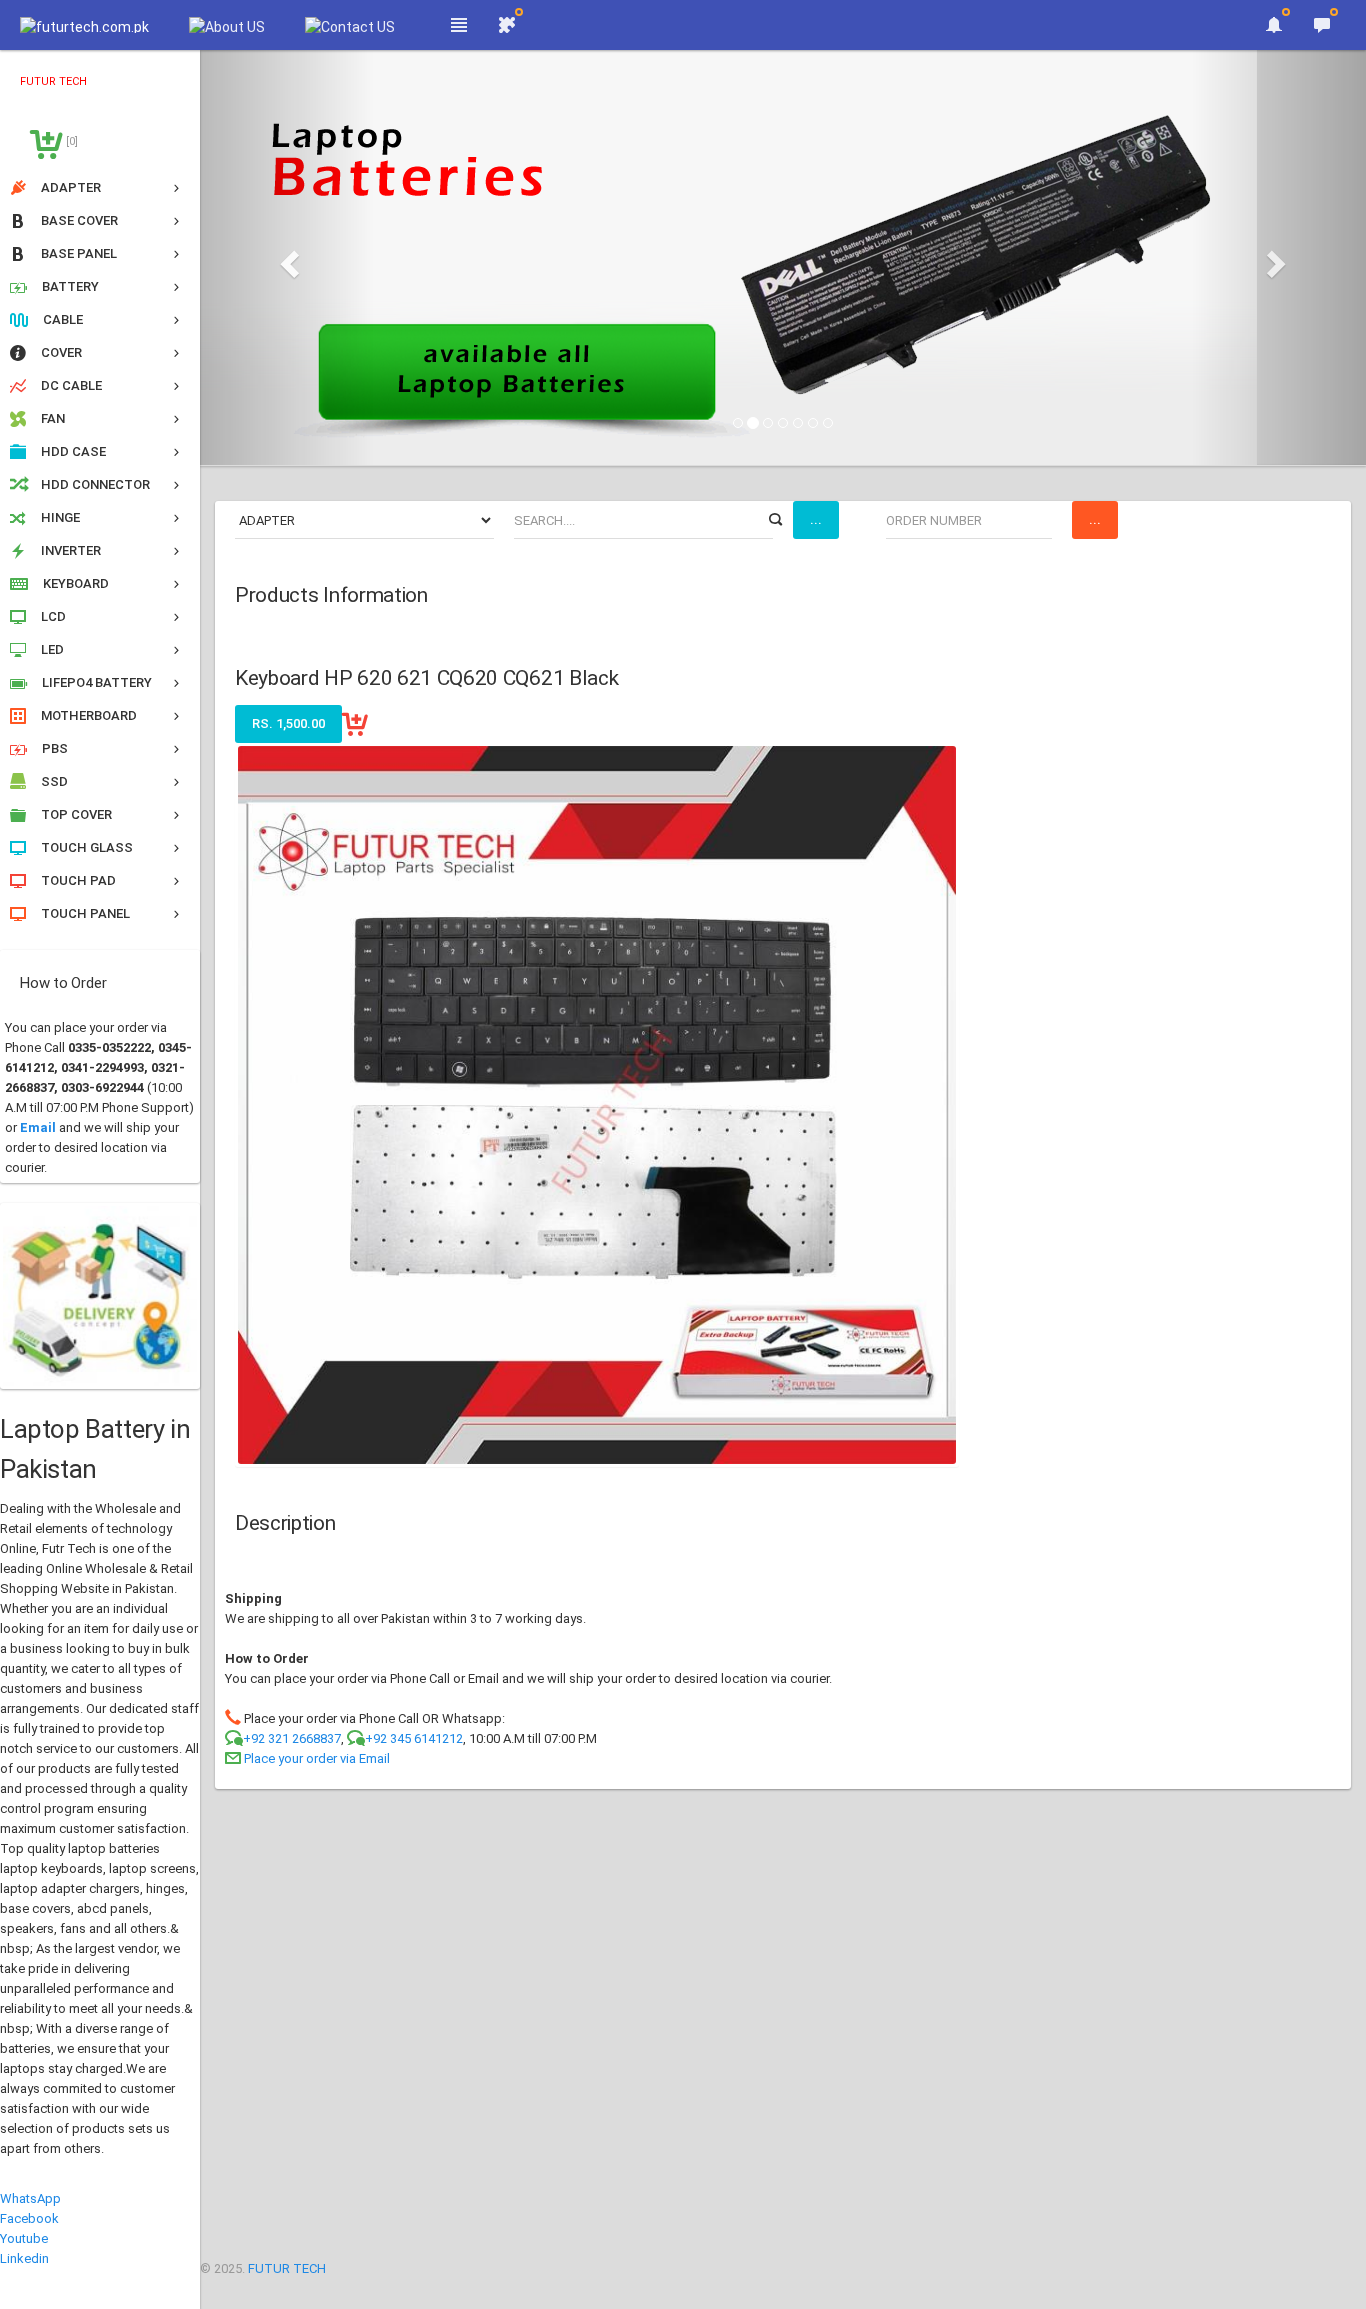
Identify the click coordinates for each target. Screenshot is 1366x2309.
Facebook (29, 2218)
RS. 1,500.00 (288, 723)
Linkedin (24, 2258)
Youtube (24, 2238)
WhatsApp (30, 2198)
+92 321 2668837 (292, 1738)
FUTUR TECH (287, 2268)
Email (38, 1127)
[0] (70, 141)
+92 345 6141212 (414, 1738)
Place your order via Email (317, 1758)
